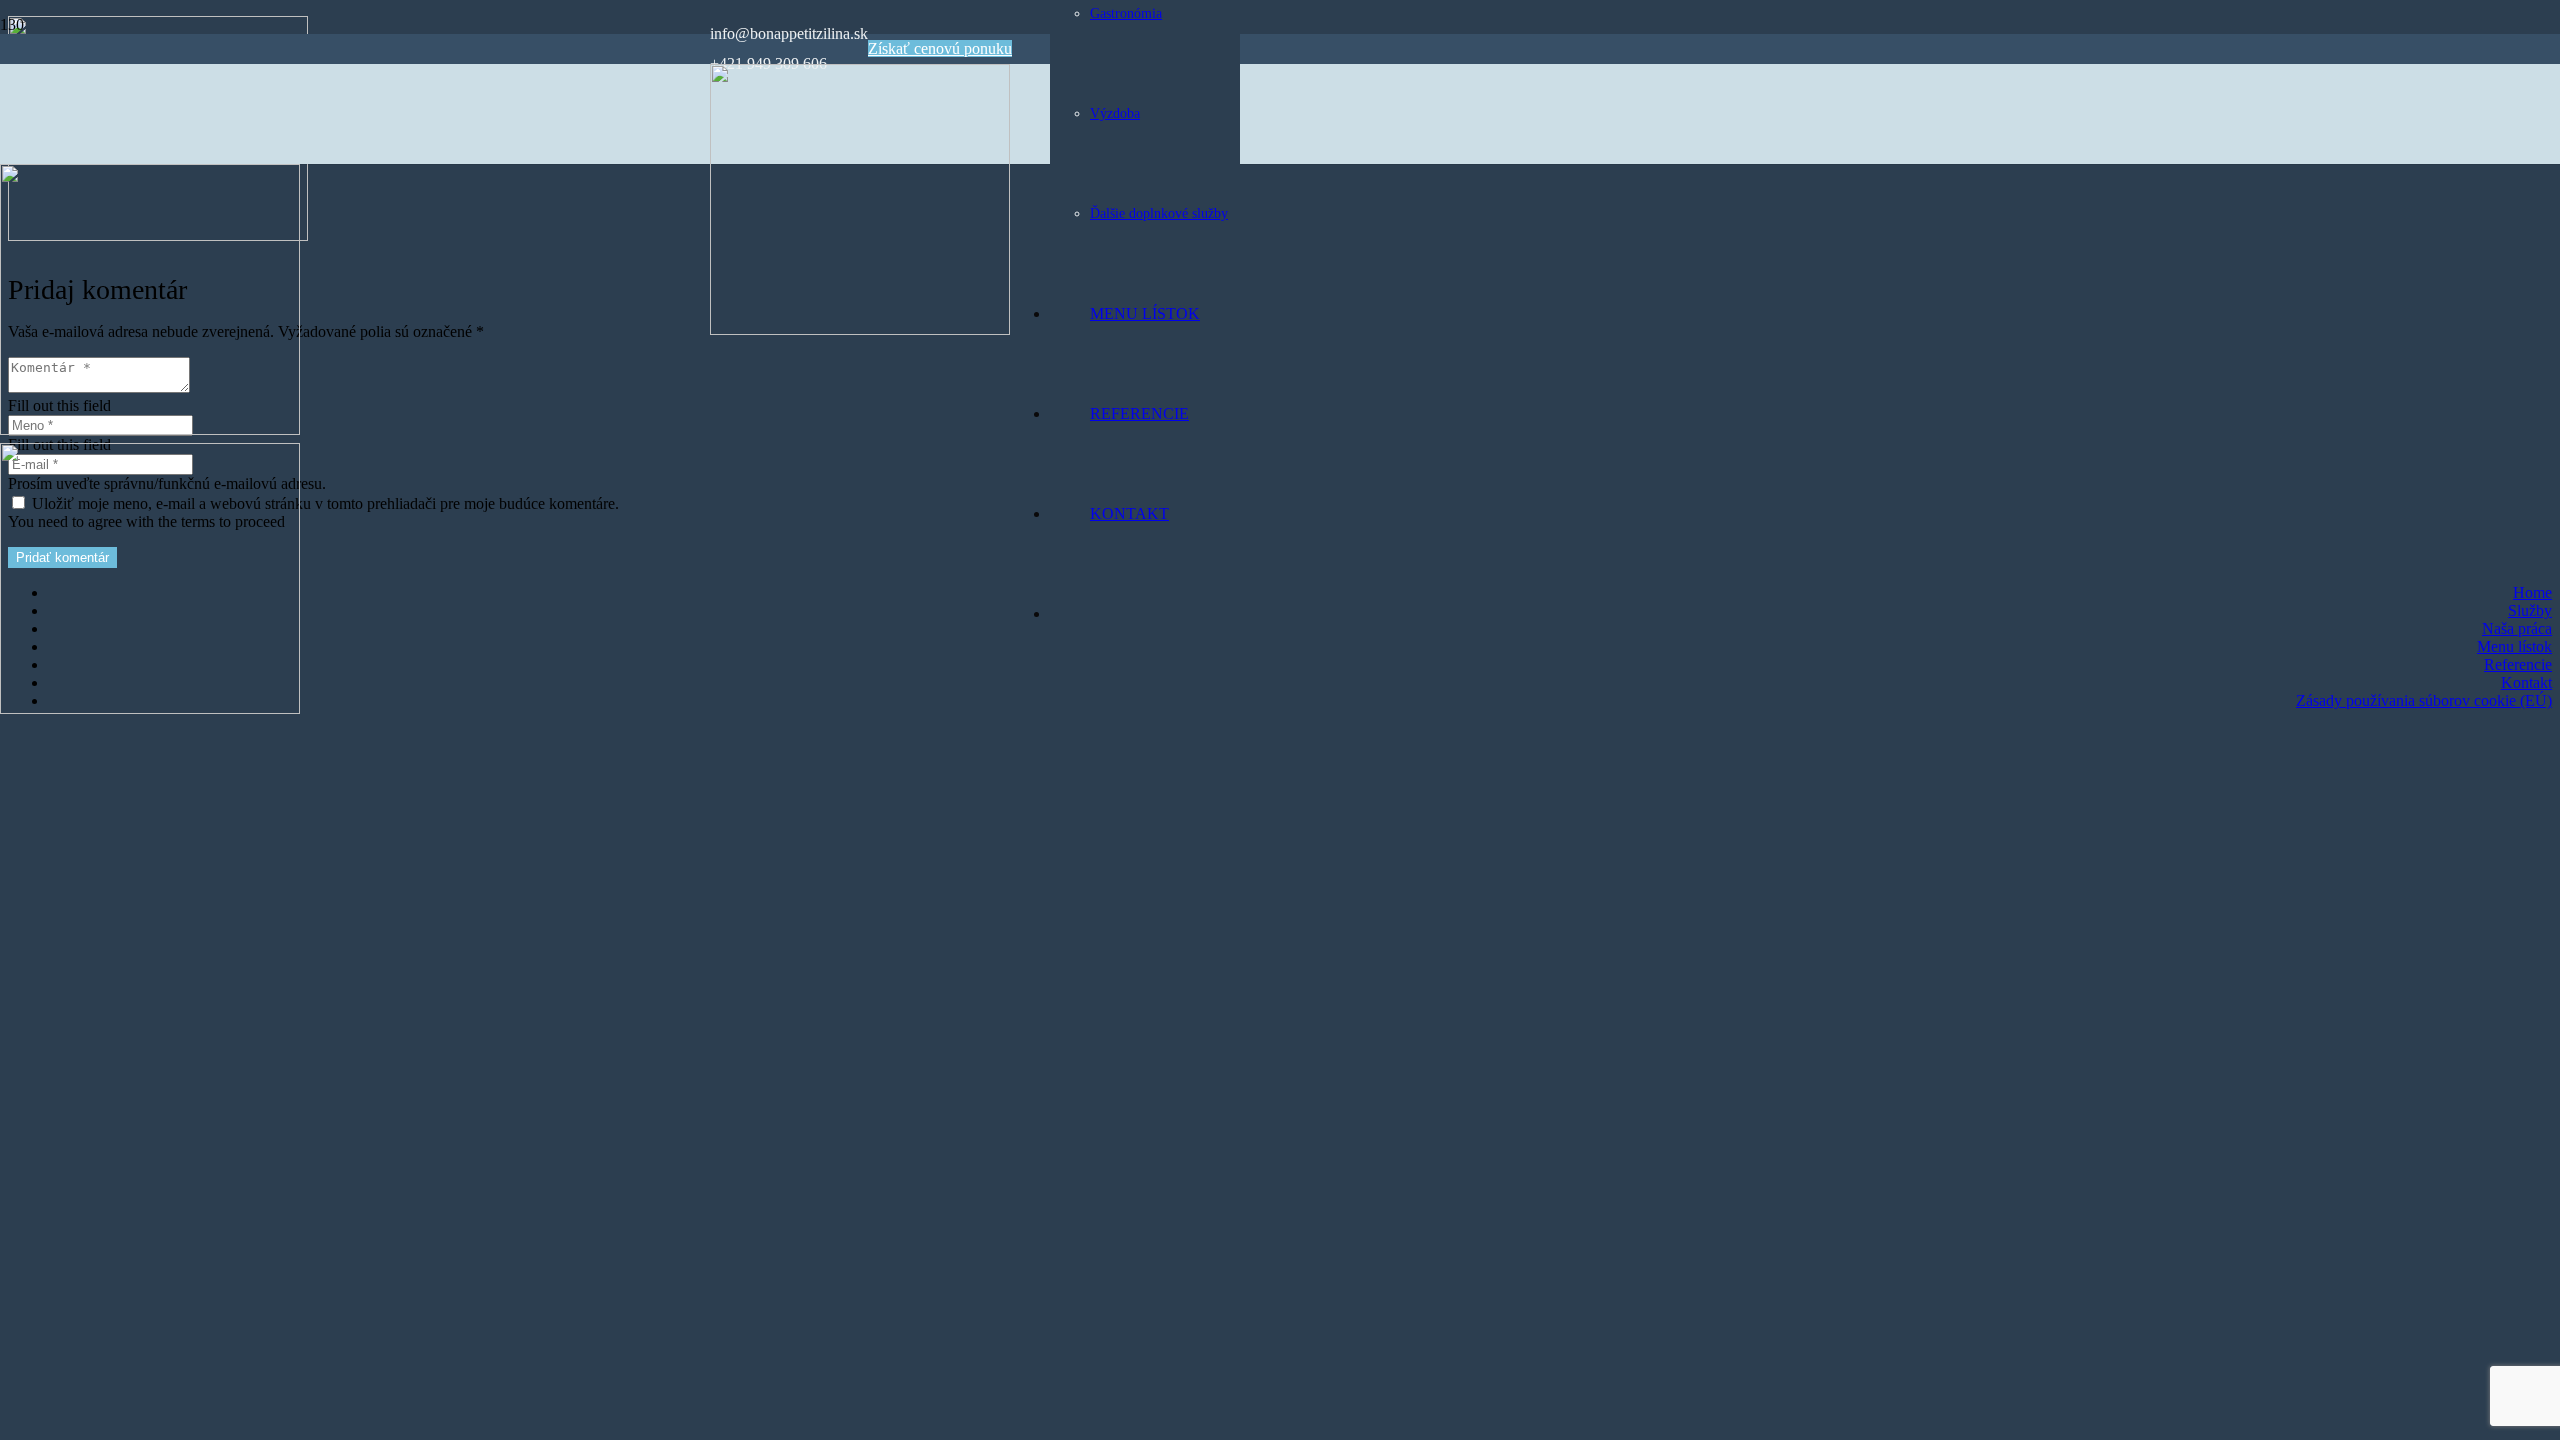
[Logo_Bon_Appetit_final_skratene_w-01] (860, 329)
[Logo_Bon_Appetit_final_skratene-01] (150, 429)
